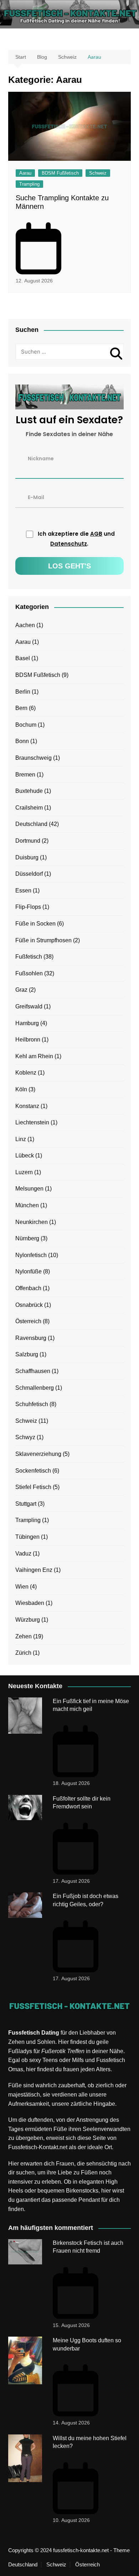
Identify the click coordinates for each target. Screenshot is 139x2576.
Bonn (22, 741)
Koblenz (26, 1073)
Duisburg (27, 857)
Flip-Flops (28, 907)
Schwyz (25, 1437)
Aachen (25, 625)
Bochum (26, 725)
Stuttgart (26, 1504)
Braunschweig (34, 758)
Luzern (24, 1172)
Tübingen (27, 1537)
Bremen (25, 775)
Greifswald (29, 1006)
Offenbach (28, 1288)
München (27, 1205)
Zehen (24, 1636)
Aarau (25, 173)
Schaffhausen (33, 1371)
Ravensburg (31, 1338)
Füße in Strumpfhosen (43, 940)
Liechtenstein (32, 1122)
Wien (22, 1587)
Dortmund (28, 841)
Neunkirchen (32, 1222)
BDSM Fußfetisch (60, 173)
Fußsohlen (29, 973)
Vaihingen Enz (34, 1570)
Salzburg (27, 1354)
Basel (23, 658)
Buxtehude (29, 791)
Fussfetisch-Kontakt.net (38, 2147)
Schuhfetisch (32, 1404)
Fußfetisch (29, 957)
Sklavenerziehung (38, 1454)
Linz (21, 1139)
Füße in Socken (35, 924)
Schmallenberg (35, 1388)
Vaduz (23, 1554)
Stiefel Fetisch (33, 1487)
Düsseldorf (29, 874)
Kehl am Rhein (34, 1056)
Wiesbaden (30, 1603)
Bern (21, 708)
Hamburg (27, 1023)
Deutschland (31, 824)
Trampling (29, 184)
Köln (21, 1089)
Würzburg (28, 1620)
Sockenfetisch (33, 1471)
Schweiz (98, 173)
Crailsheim (29, 808)
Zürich (23, 1653)
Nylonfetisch (31, 1255)
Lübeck (25, 1156)
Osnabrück (29, 1305)
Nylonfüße (29, 1271)
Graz (21, 990)
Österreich (28, 1321)
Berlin (23, 692)
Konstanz (27, 1106)
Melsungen (29, 1189)
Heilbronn (28, 1040)
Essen (23, 891)
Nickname (41, 458)
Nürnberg (27, 1238)
